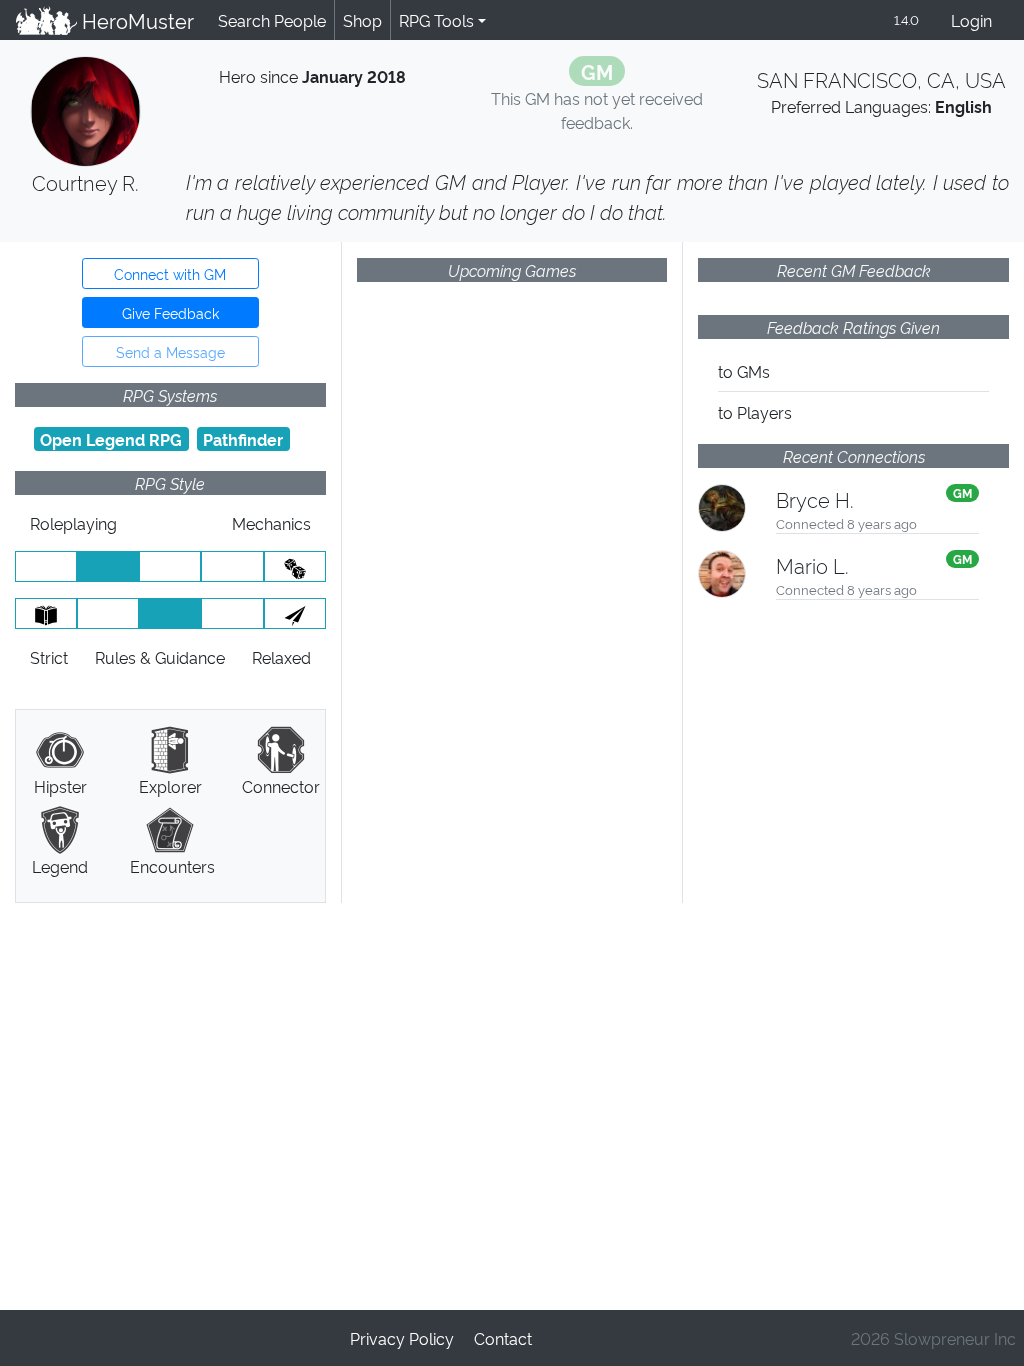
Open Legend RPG (111, 439)
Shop (362, 20)
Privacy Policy (402, 1338)
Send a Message (170, 351)
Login (971, 20)
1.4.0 (906, 19)
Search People (272, 20)
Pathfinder (243, 439)
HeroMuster (135, 20)
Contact (503, 1338)
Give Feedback (170, 312)
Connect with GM (170, 273)
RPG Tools (436, 20)
